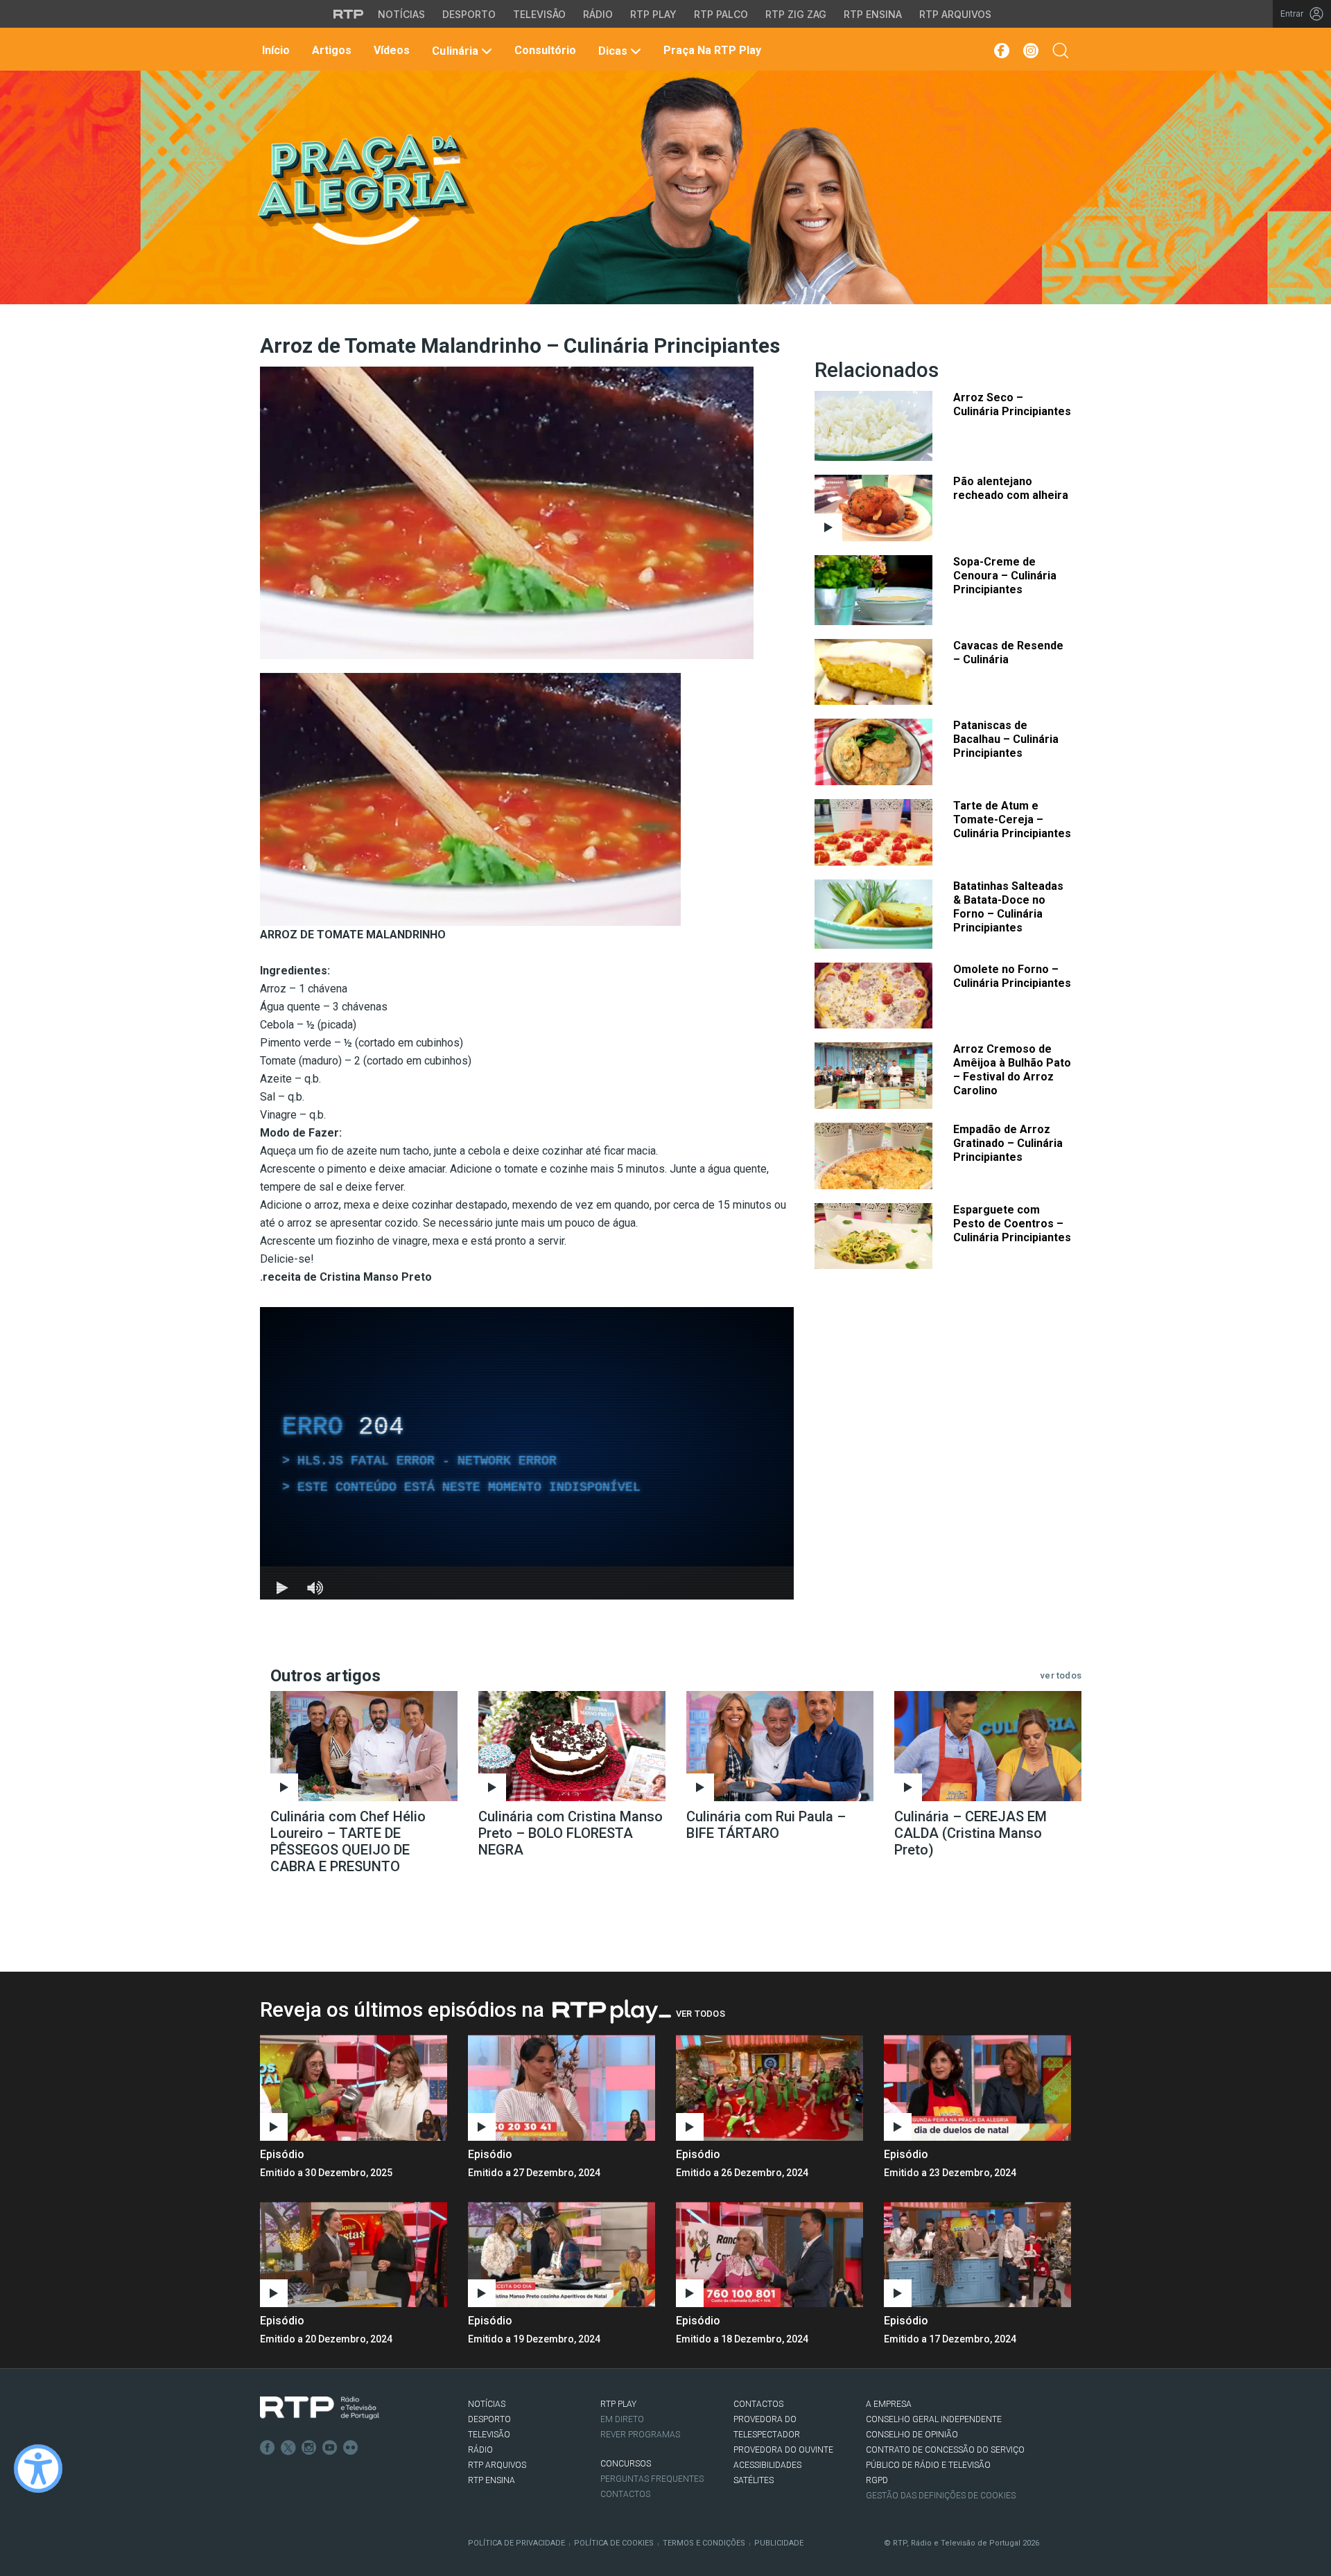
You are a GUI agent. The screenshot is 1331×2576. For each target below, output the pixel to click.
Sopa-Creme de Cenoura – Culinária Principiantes (1005, 576)
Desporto (469, 14)
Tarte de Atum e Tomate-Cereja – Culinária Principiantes (1012, 820)
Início (275, 50)
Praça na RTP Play (711, 50)
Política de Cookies (614, 2543)
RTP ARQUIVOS (497, 2465)
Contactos (625, 2494)
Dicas (613, 51)
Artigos (330, 50)
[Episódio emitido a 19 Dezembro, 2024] (769, 2254)
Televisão (539, 14)
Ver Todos (701, 2014)
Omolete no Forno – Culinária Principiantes (1012, 976)
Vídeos (390, 50)
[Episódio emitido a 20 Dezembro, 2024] (562, 2254)
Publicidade (779, 2543)
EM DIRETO (622, 2419)
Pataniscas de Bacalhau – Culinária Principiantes (1006, 739)
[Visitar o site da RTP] (349, 14)
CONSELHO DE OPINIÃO (912, 2435)
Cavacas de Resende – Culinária (1008, 652)
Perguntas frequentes (652, 2479)
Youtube (330, 2448)
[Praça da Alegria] (365, 190)
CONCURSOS (626, 2464)
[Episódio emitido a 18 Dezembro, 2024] (977, 2254)
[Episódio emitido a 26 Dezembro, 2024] (977, 2087)
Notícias (401, 14)
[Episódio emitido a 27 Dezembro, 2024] (769, 2087)
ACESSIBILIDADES (767, 2465)
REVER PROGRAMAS (640, 2435)
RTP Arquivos (955, 14)
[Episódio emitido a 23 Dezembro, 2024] (354, 2254)
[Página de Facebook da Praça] (1001, 51)
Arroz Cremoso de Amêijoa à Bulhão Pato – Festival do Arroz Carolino (1012, 1070)
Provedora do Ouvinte (783, 2450)
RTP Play (653, 14)
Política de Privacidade (516, 2543)
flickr (351, 2448)
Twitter (288, 2448)
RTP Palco (721, 14)
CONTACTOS (758, 2404)
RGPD (877, 2480)
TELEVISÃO (489, 2435)
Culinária (455, 51)
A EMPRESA (889, 2404)
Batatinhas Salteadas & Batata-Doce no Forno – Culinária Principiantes (1008, 907)
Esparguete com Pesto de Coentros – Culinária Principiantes (1012, 1224)
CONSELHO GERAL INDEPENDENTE (934, 2419)
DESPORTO (489, 2419)
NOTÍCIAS (487, 2404)
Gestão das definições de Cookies (941, 2496)
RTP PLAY (618, 2404)
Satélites (754, 2480)
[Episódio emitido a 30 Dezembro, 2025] (562, 2087)
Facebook (268, 2448)
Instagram (309, 2448)
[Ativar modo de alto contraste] (38, 2469)
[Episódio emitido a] (354, 2087)
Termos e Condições (704, 2543)
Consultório (544, 50)
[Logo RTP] (320, 2408)
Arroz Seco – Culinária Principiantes (1012, 404)
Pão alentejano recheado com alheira (1011, 488)
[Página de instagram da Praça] (1031, 51)
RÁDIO (480, 2450)
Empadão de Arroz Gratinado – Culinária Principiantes (1008, 1143)
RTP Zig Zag (796, 14)
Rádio (598, 14)
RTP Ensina (873, 14)
